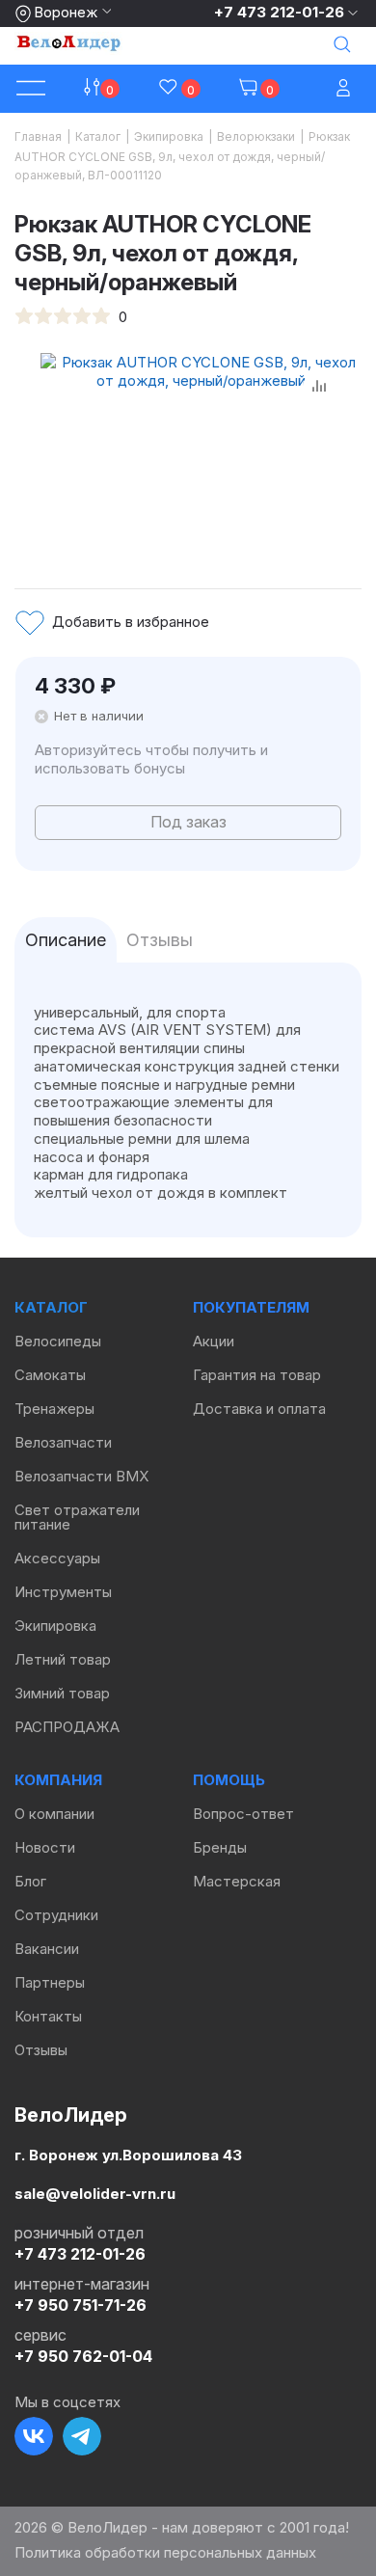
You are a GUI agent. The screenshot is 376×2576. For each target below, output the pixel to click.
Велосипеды (58, 1341)
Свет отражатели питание (77, 1517)
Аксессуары (57, 1558)
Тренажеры (54, 1409)
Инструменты (63, 1592)
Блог (30, 1881)
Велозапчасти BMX (81, 1476)
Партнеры (50, 1982)
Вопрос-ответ (243, 1814)
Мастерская (237, 1881)
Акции (214, 1341)
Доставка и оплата (259, 1409)
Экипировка (55, 1626)
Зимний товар (62, 1693)
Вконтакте (34, 2436)
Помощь (229, 1780)
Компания (58, 1780)
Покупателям (251, 1307)
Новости (45, 1847)
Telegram (82, 2436)
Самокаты (50, 1375)
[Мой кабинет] (345, 89)
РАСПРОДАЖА (67, 1727)
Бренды (220, 1847)
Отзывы (41, 2050)
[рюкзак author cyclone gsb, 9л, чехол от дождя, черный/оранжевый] (201, 450)
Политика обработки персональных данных (165, 2552)
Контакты (48, 2016)
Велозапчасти (63, 1442)
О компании (54, 1814)
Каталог (51, 1307)
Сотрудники (56, 1915)
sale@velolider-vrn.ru (95, 2193)
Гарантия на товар (257, 1375)
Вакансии (47, 1949)
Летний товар (63, 1659)
